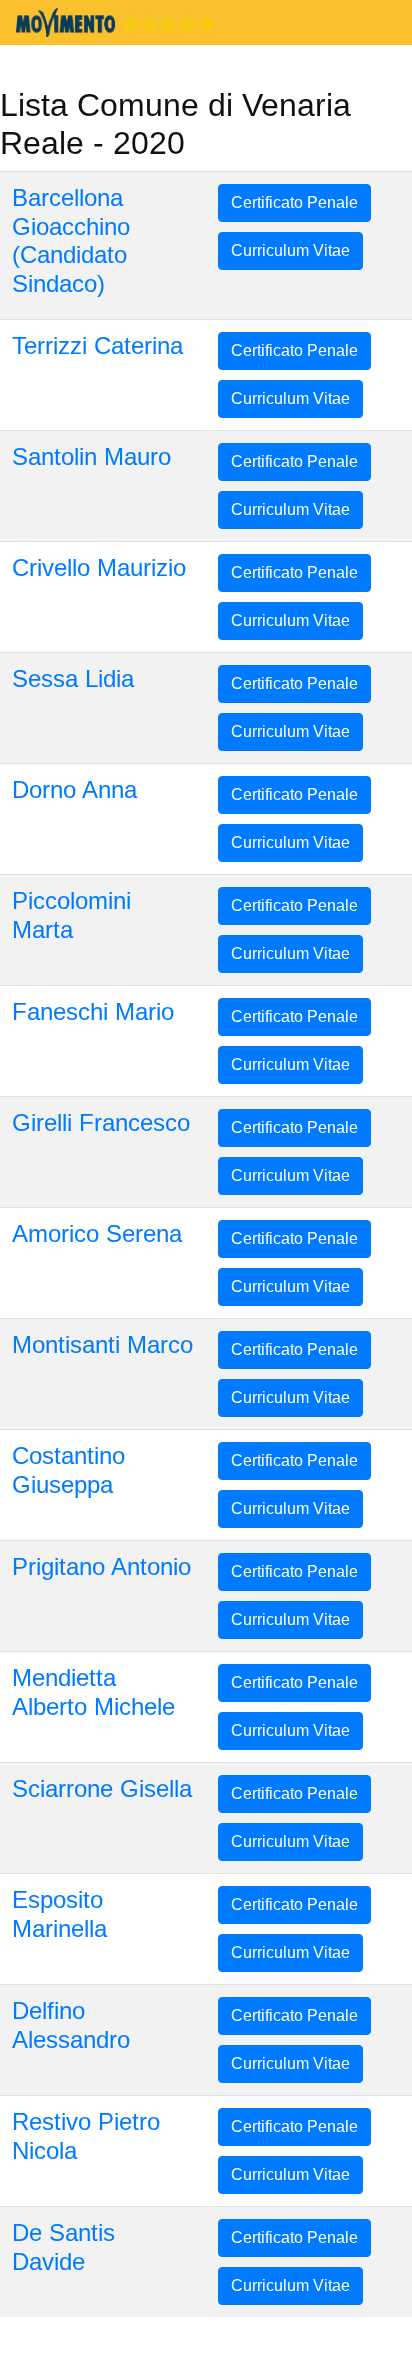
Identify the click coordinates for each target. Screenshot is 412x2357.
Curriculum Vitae (290, 250)
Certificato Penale (294, 202)
